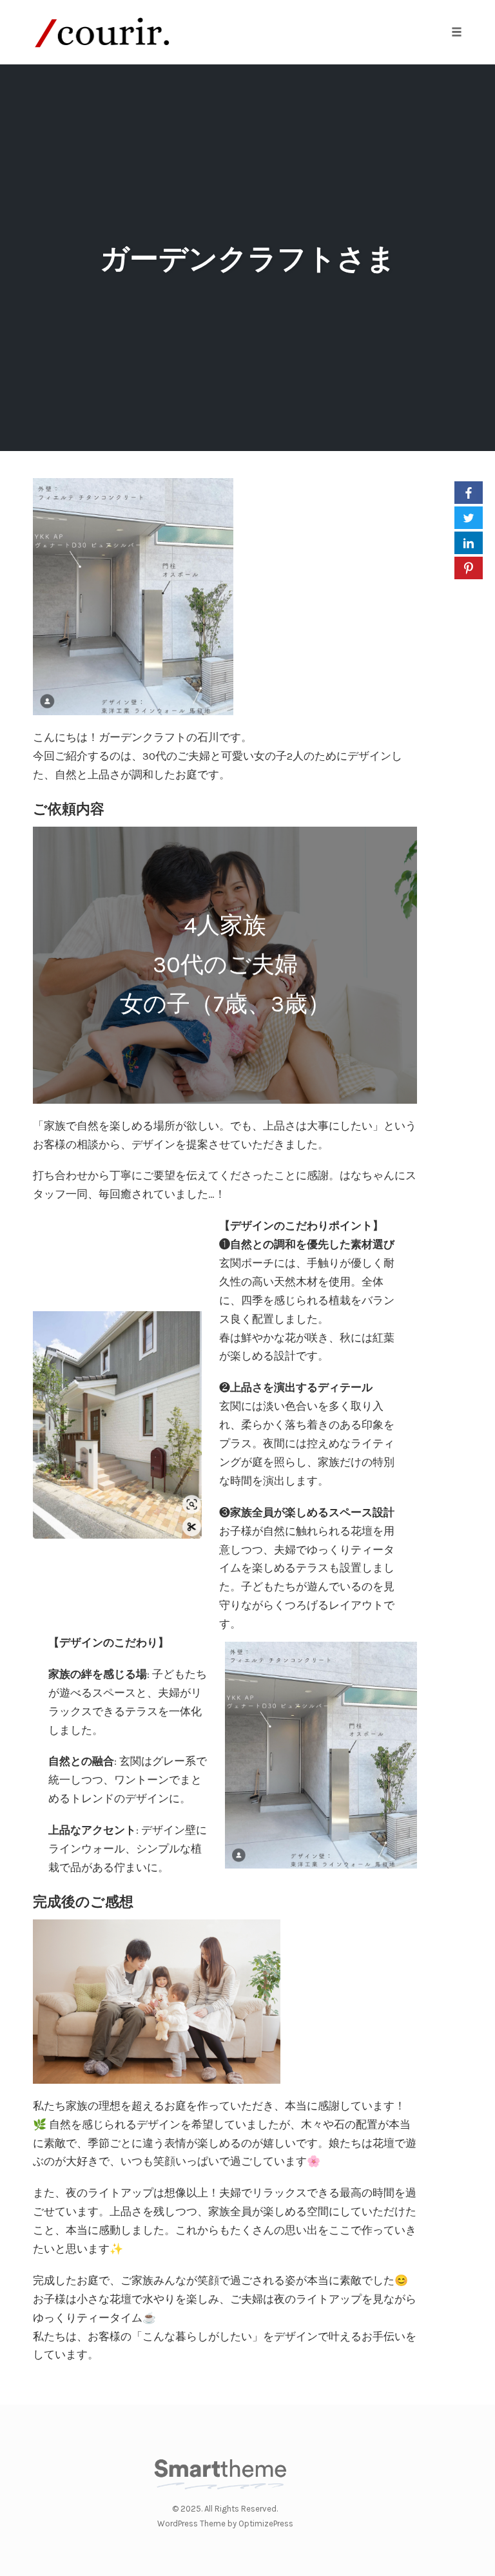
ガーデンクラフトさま (248, 259)
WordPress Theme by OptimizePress (225, 2523)
